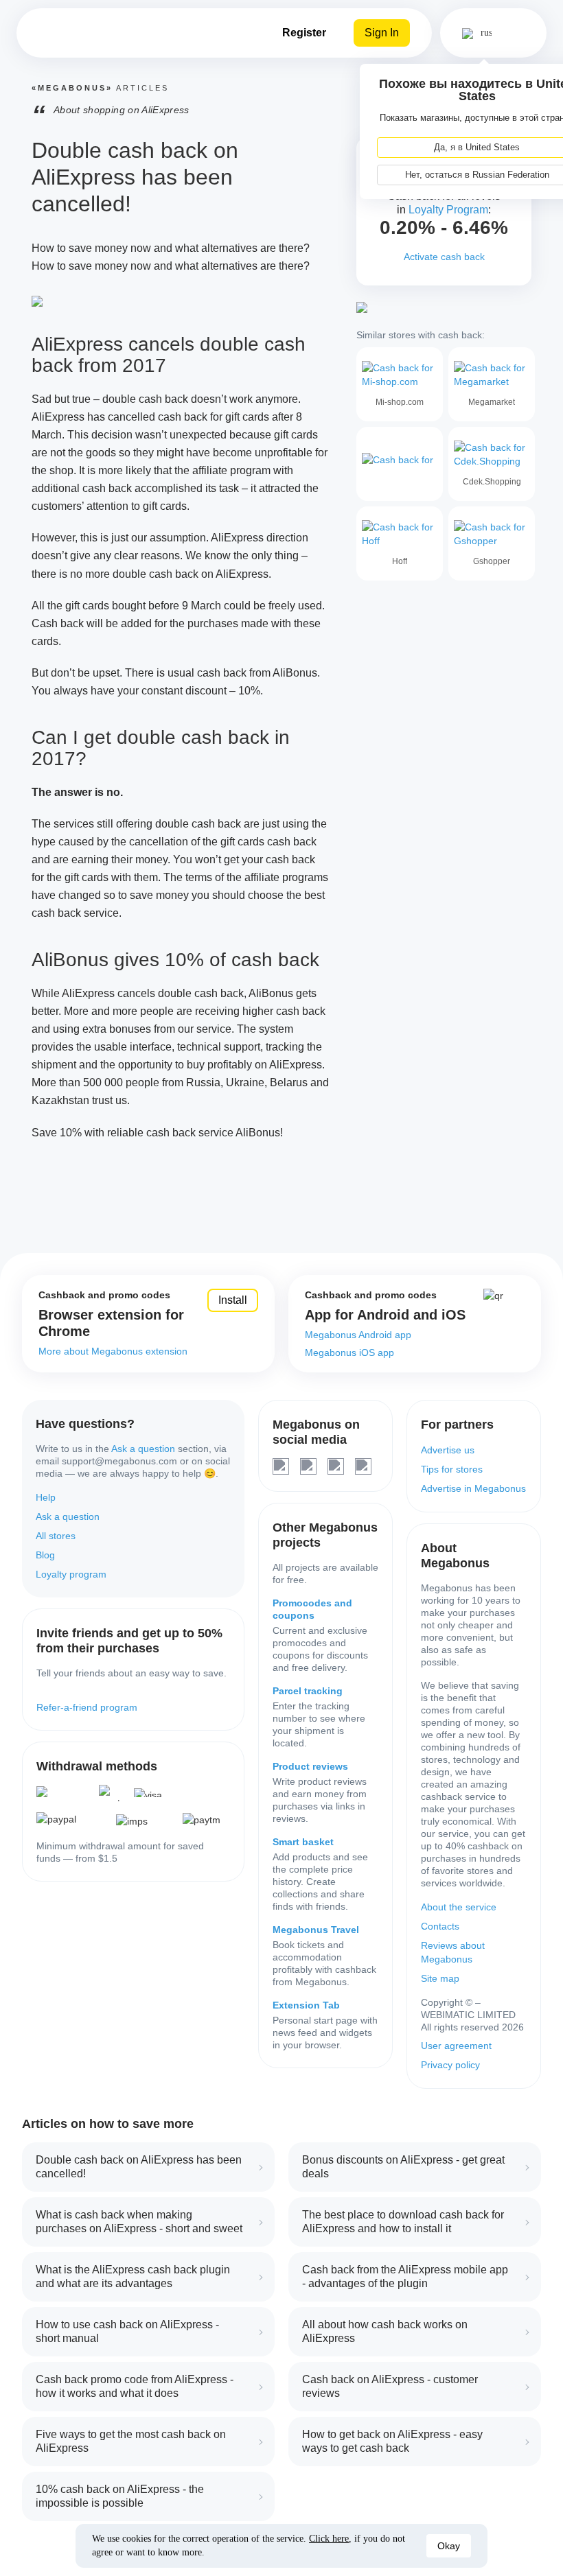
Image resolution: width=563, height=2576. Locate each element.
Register (304, 33)
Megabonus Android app (358, 1335)
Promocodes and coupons (312, 1609)
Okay (449, 2546)
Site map (440, 1978)
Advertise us (448, 1450)
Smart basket (303, 1842)
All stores (56, 1536)
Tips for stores (452, 1469)
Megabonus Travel (316, 1930)
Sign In (382, 33)
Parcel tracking (308, 1691)
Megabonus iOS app (349, 1353)
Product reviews (310, 1766)
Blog (45, 1555)
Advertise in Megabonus (473, 1488)
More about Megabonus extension (113, 1351)
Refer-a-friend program (87, 1707)
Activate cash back (444, 257)
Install (233, 1300)
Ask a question (143, 1449)
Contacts (440, 1926)
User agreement (456, 2046)
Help (46, 1497)
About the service (459, 1907)
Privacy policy (450, 2065)
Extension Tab (306, 2005)
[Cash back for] (400, 464)
